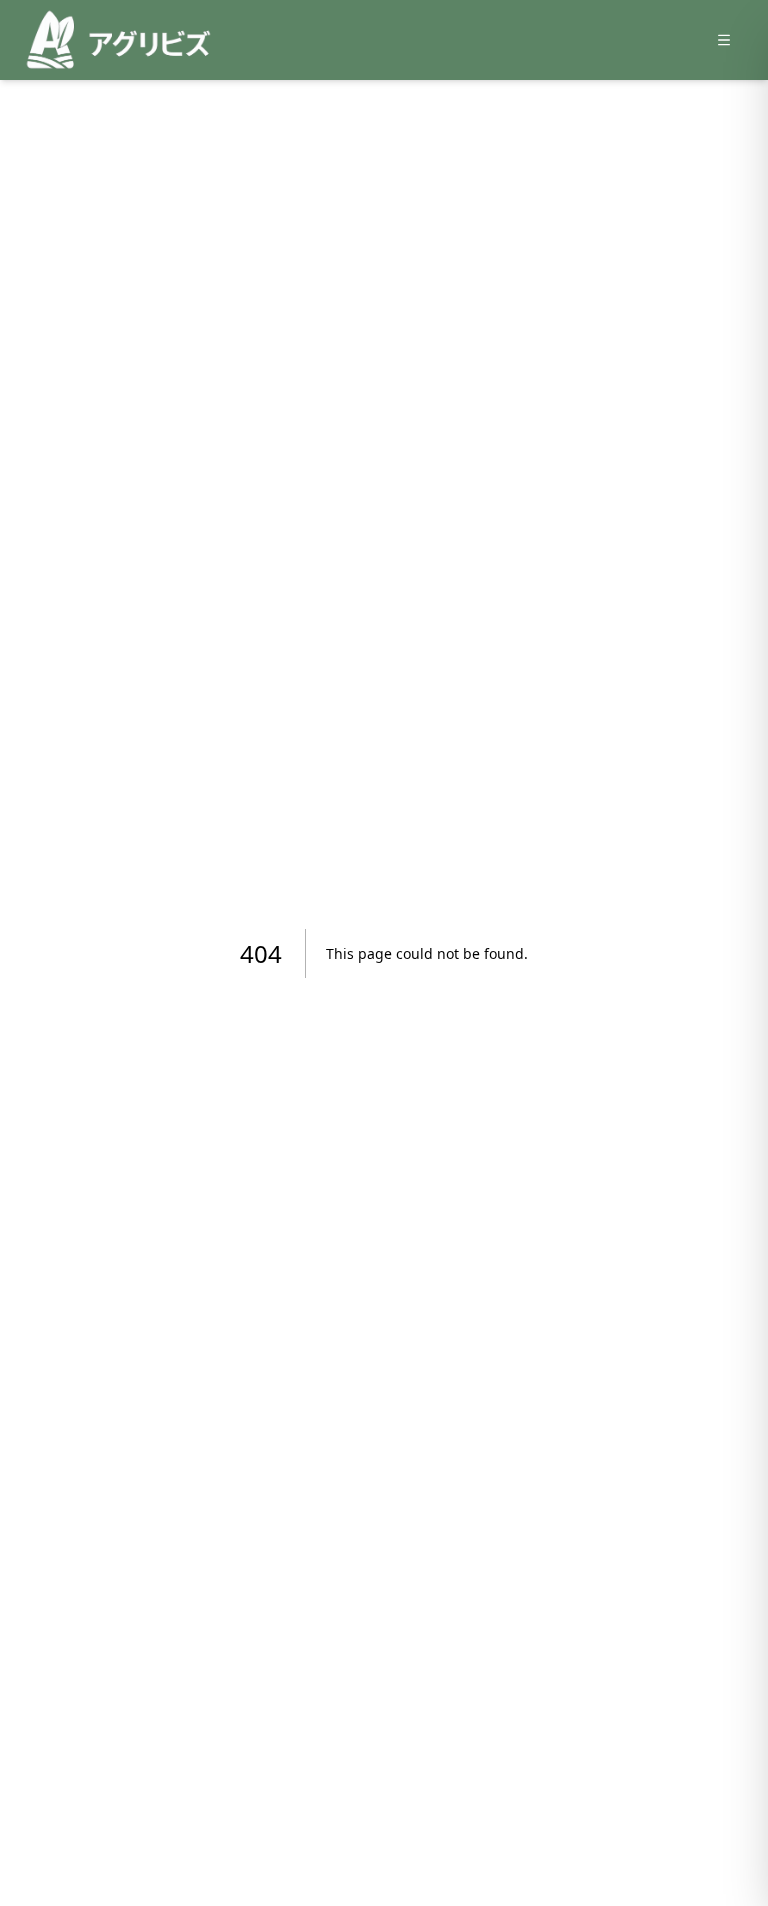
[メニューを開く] (724, 40)
